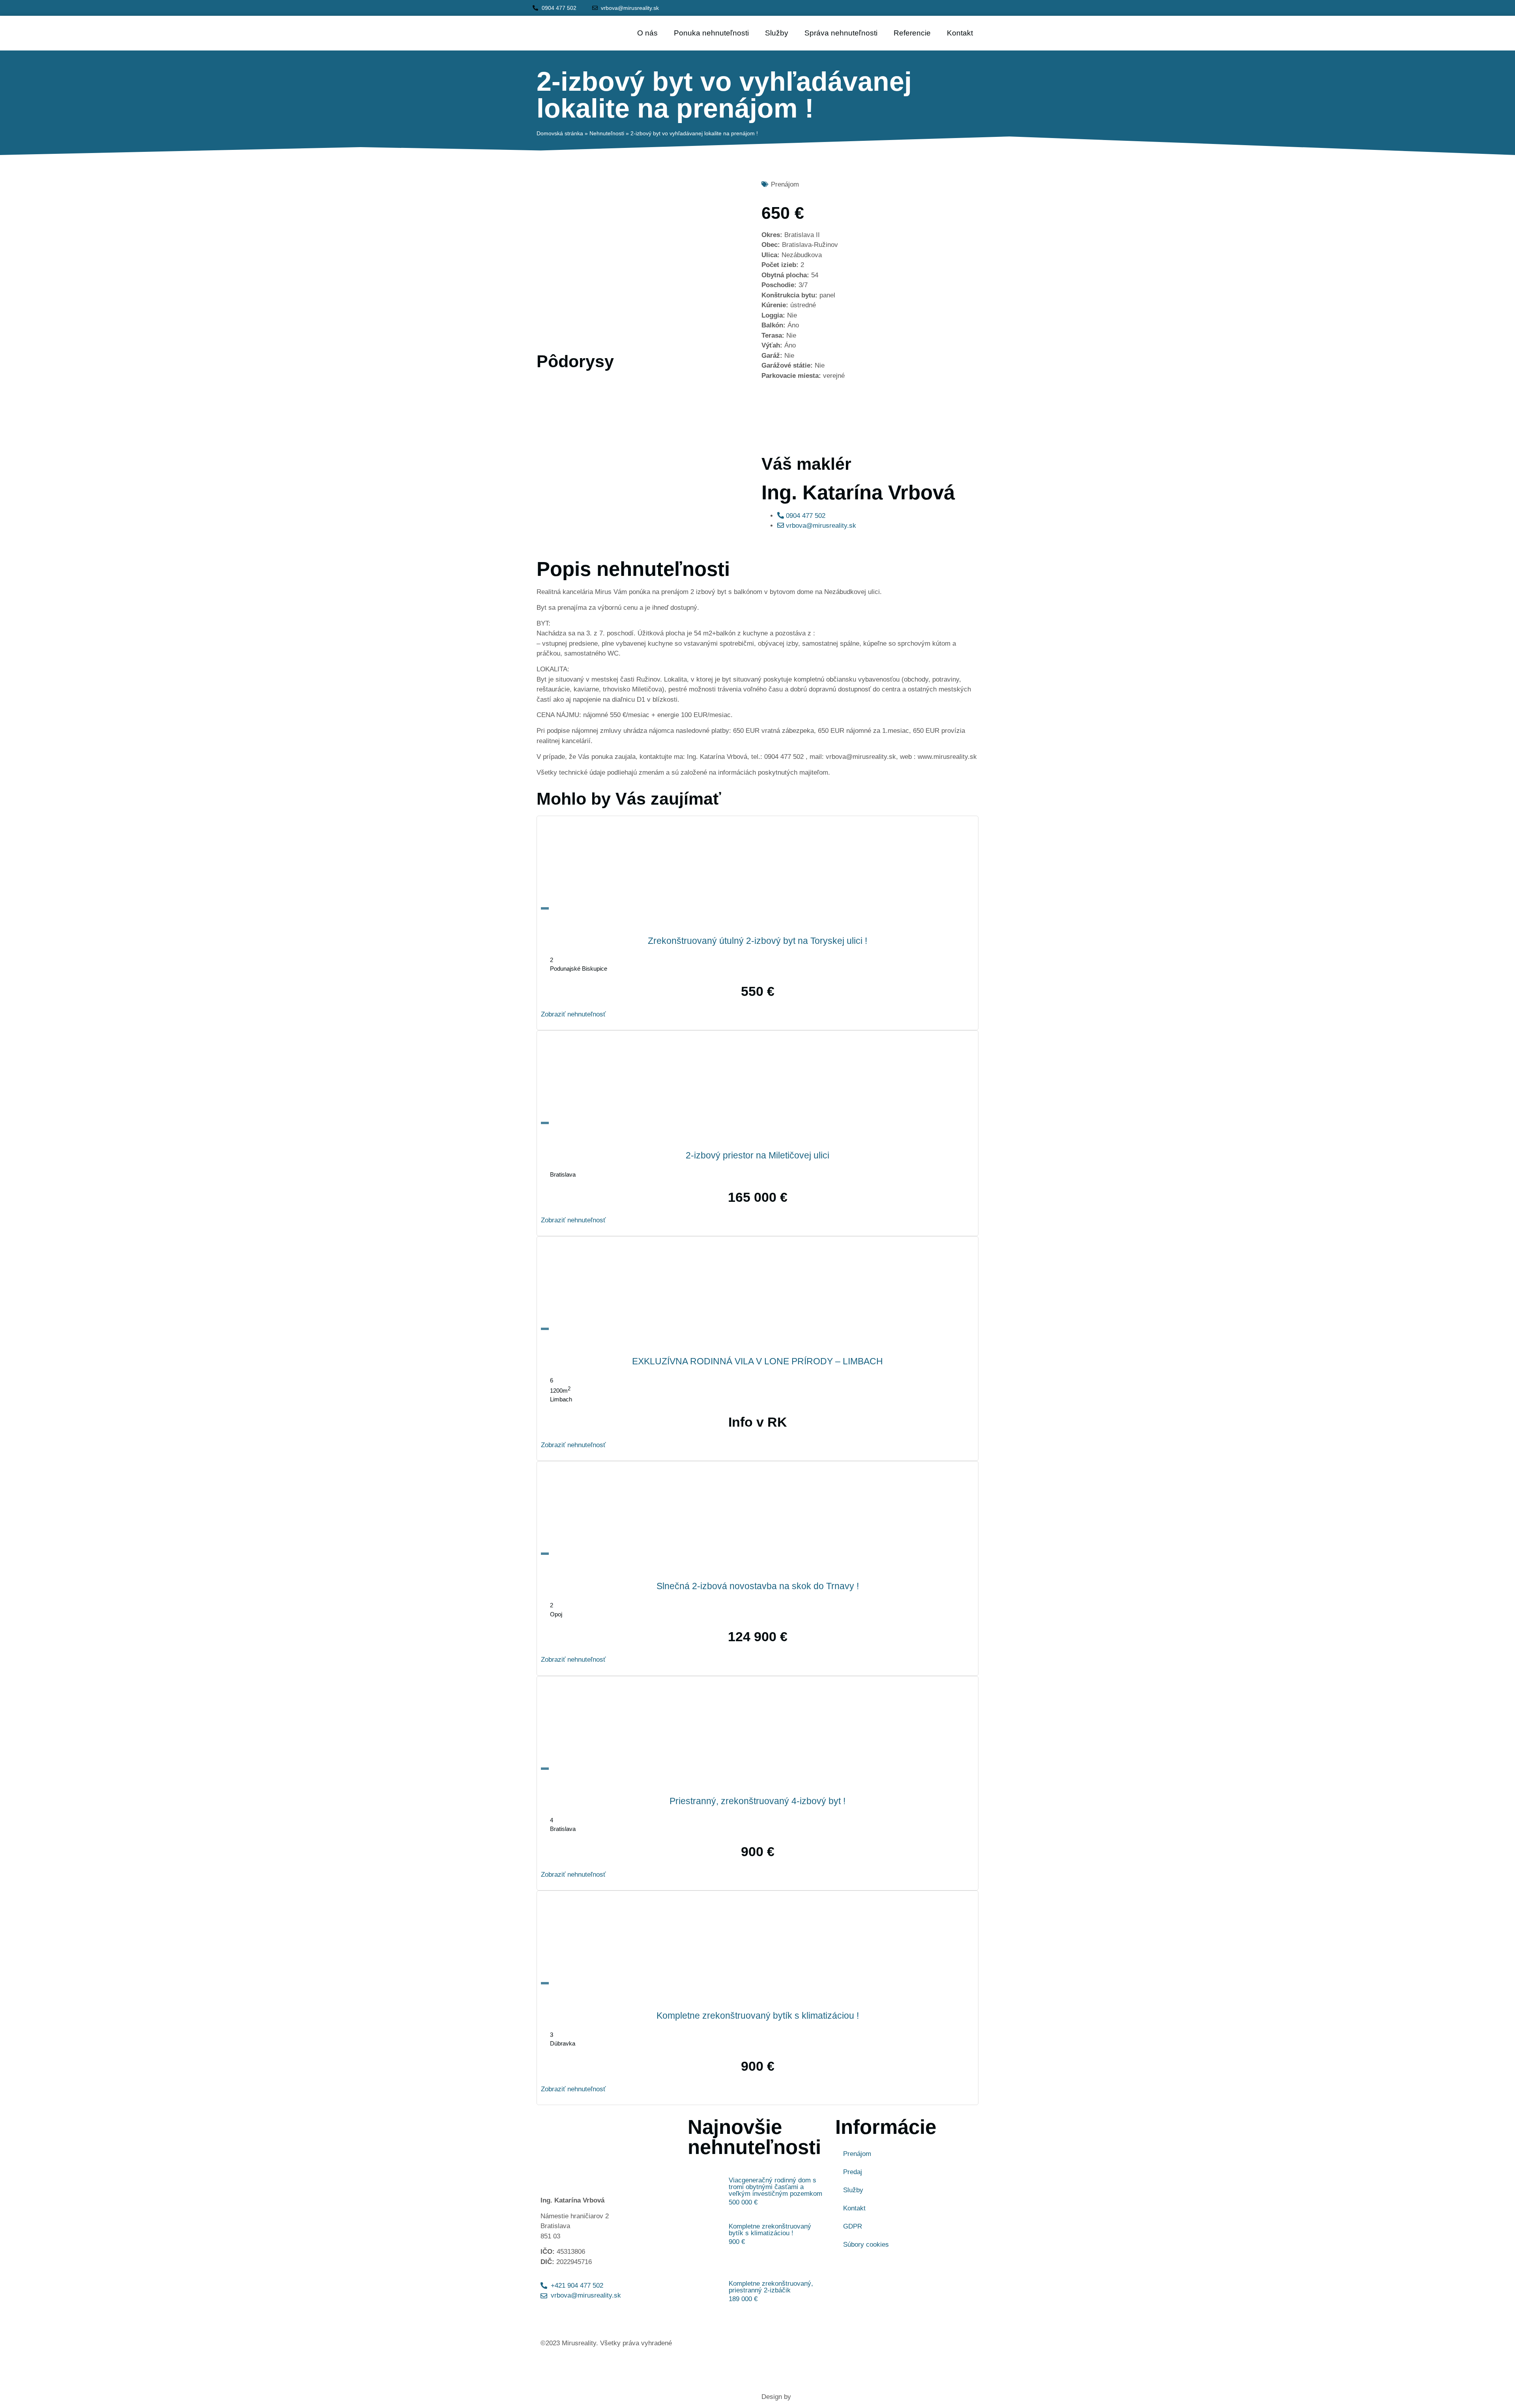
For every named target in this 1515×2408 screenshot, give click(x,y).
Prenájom (857, 2154)
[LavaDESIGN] (852, 2397)
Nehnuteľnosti (607, 133)
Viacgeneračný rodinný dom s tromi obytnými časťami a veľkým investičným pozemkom (775, 2187)
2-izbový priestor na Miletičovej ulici (757, 1155)
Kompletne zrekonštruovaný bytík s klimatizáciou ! (758, 2016)
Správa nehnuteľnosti (841, 33)
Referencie (912, 33)
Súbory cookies (866, 2245)
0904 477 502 (805, 516)
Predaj (853, 2172)
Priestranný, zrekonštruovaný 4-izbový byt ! (757, 1801)
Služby (777, 33)
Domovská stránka (560, 133)
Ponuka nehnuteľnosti (711, 33)
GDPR (853, 2226)
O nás (647, 33)
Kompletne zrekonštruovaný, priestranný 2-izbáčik (771, 2287)
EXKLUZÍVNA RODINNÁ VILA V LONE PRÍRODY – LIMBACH (757, 1361)
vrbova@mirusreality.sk (820, 526)
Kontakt (960, 33)
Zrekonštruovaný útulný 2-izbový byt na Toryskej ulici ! (757, 941)
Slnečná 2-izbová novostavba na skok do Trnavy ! (758, 1586)
